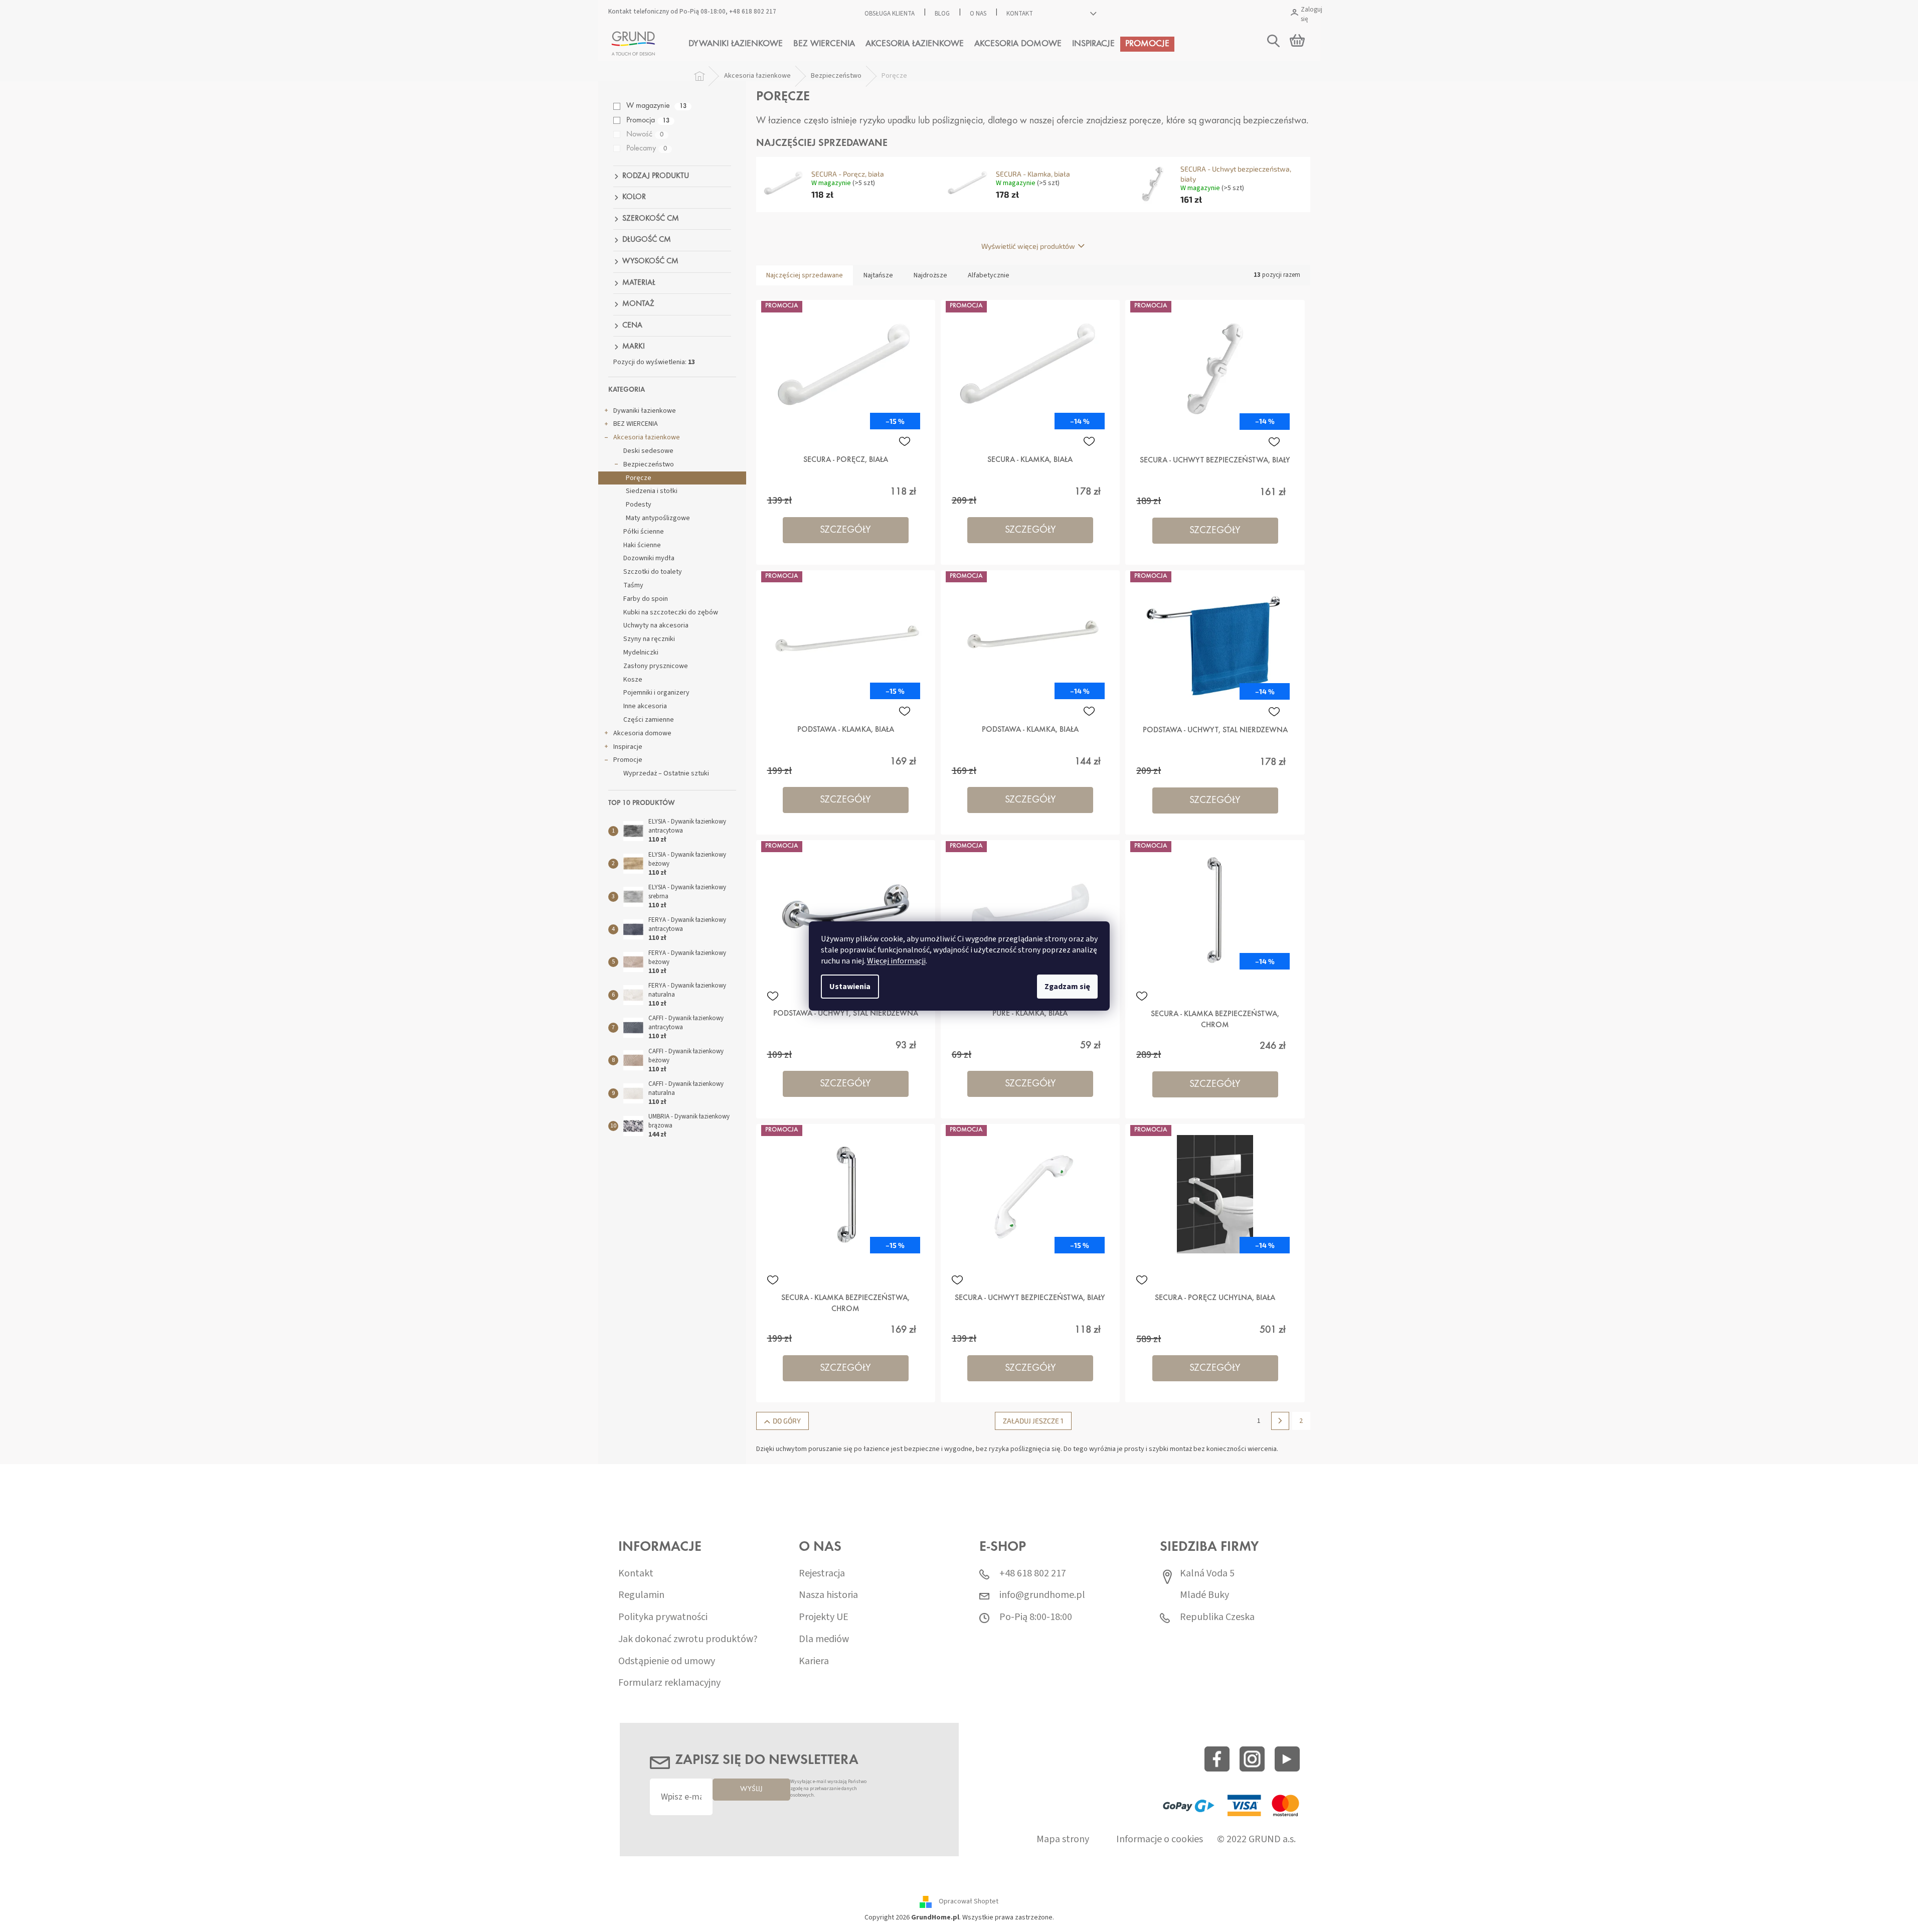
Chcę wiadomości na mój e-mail (959, 1023)
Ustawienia (850, 987)
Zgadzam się (1067, 987)
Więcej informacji (896, 961)
